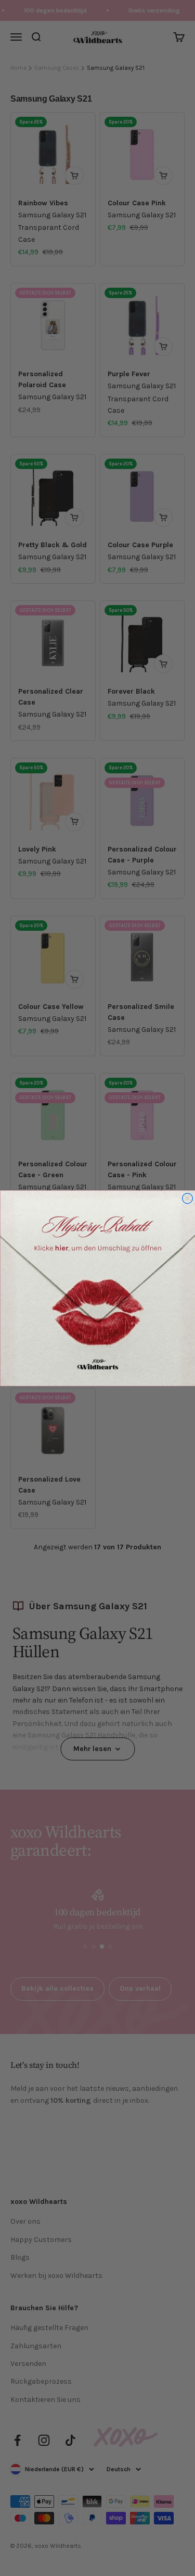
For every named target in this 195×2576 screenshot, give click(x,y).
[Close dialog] (187, 1198)
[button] (97, 1288)
